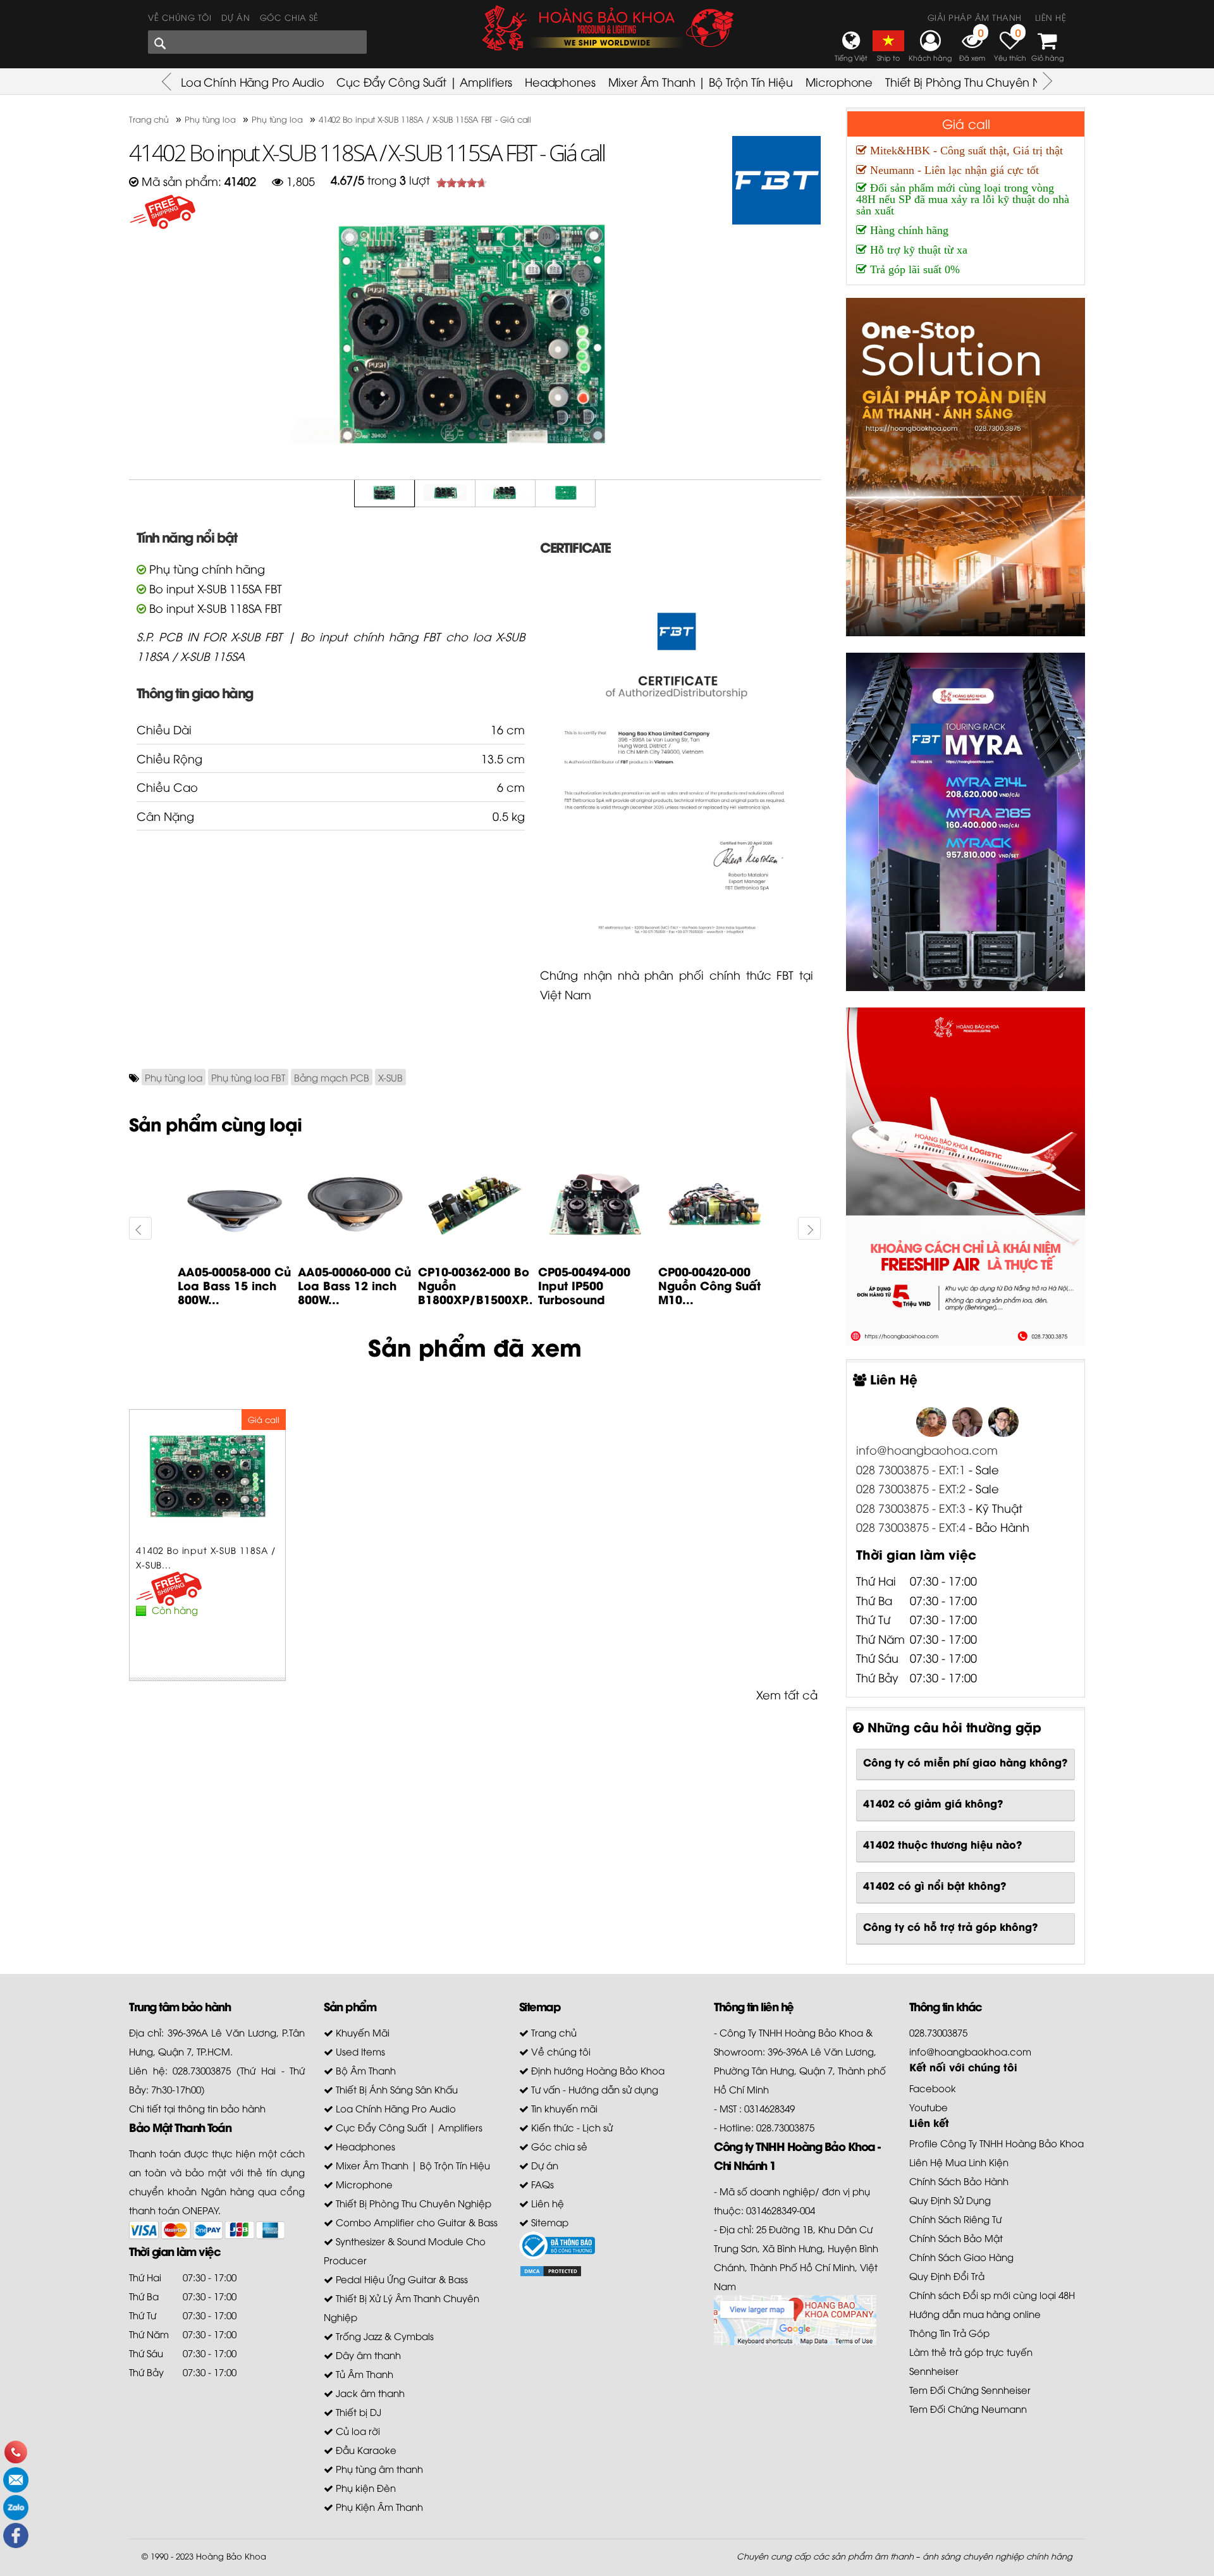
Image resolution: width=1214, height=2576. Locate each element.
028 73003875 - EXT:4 (911, 1526)
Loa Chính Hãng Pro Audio (252, 81)
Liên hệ (1051, 17)
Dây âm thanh (367, 2355)
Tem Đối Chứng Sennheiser (970, 2389)
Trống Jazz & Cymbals (383, 2336)
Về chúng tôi (180, 17)
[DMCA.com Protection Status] (551, 2269)
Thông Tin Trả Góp (949, 2333)
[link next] (140, 1228)
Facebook (933, 2088)
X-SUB (390, 1077)
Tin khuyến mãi (563, 2108)
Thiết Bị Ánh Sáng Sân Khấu (395, 2089)
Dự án (236, 17)
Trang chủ (553, 2032)
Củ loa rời (357, 2431)
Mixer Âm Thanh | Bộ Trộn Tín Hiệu (701, 81)
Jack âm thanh (369, 2393)
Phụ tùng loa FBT (248, 1077)
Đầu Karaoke (365, 2450)
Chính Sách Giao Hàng (961, 2257)
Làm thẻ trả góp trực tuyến (971, 2351)
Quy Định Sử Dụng (950, 2200)
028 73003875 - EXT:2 (911, 1488)
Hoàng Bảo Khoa (231, 2556)
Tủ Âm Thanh (363, 2374)
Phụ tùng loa (174, 1077)
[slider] (462, 183)
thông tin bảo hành (222, 2108)
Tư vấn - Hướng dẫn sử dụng (593, 2089)
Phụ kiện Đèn (365, 2487)
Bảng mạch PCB (332, 1077)
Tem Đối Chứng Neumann (968, 2408)
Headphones (560, 81)
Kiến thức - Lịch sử (571, 2127)
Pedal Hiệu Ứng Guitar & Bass (401, 2279)
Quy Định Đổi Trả (947, 2276)
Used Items (359, 2051)
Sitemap (549, 2222)
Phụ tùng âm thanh (378, 2468)
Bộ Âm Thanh (365, 2070)
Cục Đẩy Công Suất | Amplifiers (424, 81)
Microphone (839, 81)
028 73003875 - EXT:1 (911, 1469)
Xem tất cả (787, 1694)
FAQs (541, 2184)
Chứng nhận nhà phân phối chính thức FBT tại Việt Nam (677, 984)
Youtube (929, 2107)
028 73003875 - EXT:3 (912, 1507)
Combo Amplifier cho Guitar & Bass (415, 2222)
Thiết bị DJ (357, 2412)
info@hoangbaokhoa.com (970, 2051)
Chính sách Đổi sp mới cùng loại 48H (992, 2295)
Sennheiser (934, 2370)
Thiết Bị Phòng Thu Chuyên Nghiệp (979, 81)
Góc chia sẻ (289, 17)
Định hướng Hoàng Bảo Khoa (597, 2070)
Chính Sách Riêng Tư (955, 2219)
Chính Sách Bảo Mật (956, 2238)
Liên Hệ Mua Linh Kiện (959, 2162)
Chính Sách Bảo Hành (959, 2181)
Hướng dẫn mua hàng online (975, 2314)
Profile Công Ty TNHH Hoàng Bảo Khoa (996, 2143)
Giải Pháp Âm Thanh (975, 17)
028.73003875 (938, 2032)
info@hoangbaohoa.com (927, 1449)
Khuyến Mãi (361, 2032)
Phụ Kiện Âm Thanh (378, 2506)
